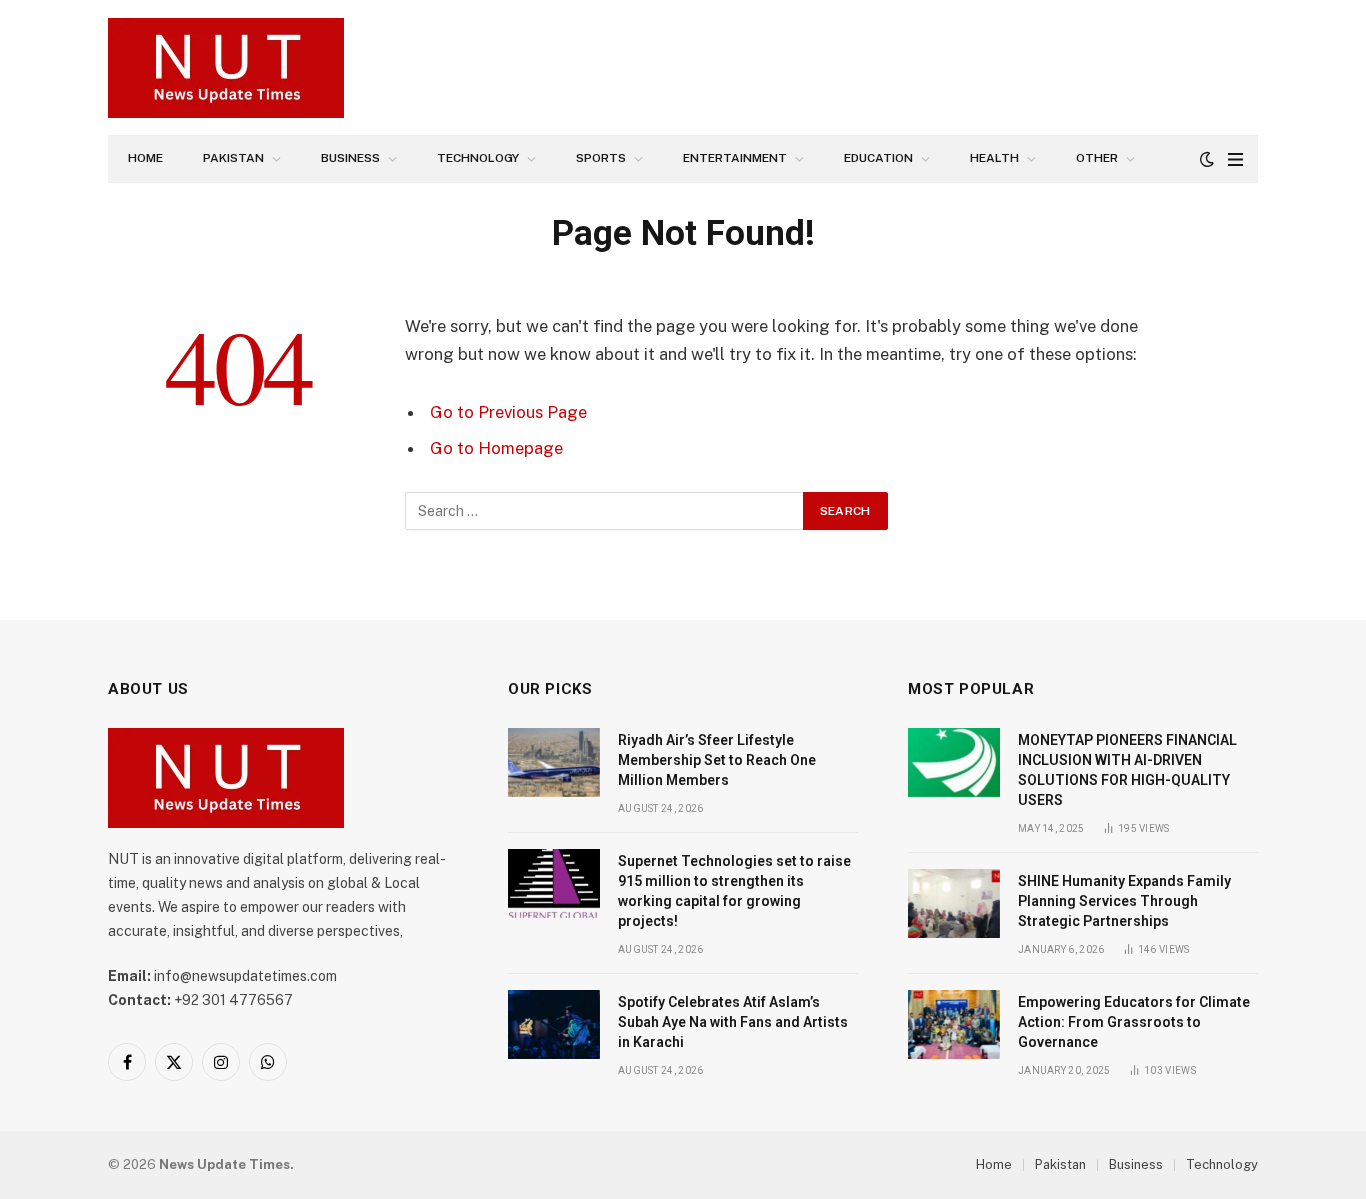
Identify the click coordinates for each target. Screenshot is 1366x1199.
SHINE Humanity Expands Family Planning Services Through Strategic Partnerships (1124, 901)
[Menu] (1235, 159)
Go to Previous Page (508, 412)
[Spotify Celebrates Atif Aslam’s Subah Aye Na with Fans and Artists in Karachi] (554, 1024)
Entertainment (735, 158)
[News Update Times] (226, 68)
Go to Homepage (496, 448)
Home (145, 158)
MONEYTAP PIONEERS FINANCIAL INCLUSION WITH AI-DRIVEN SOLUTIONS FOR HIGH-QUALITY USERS (1127, 770)
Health (994, 158)
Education (878, 158)
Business (350, 158)
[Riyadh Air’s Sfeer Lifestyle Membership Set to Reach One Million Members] (554, 762)
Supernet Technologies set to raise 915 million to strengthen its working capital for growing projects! (734, 891)
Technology (478, 158)
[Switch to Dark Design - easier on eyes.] (1207, 159)
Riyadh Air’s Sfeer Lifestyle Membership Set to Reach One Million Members (717, 760)
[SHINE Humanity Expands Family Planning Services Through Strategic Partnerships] (954, 903)
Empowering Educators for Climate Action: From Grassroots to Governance (1134, 1022)
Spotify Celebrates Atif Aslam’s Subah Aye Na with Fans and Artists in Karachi (733, 1022)
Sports (601, 158)
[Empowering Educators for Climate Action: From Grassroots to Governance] (954, 1024)
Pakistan (233, 158)
